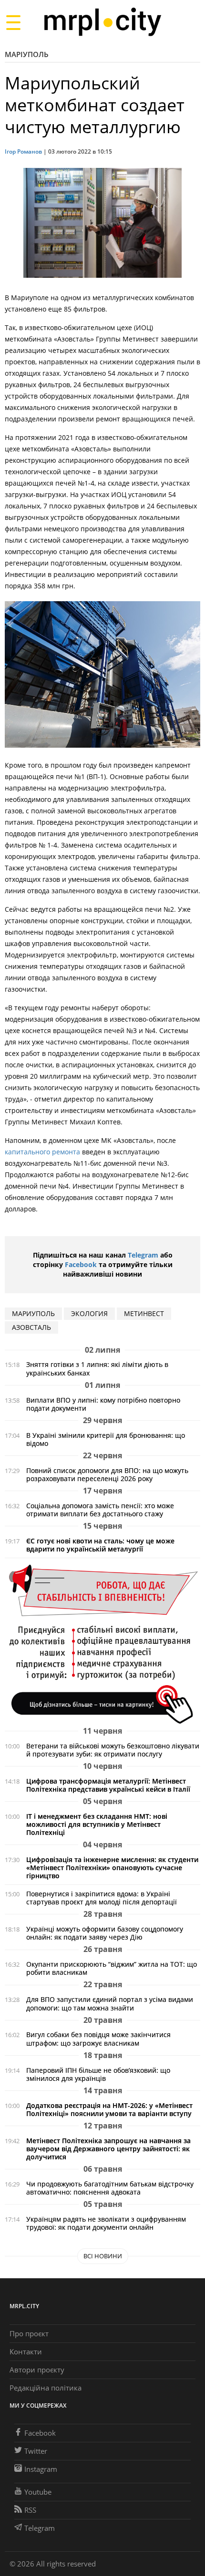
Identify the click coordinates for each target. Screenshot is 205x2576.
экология (89, 1313)
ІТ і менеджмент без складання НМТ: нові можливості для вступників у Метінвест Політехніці (97, 1824)
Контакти (26, 2352)
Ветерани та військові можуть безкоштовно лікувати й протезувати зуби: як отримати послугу (113, 1750)
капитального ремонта (43, 1152)
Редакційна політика (46, 2388)
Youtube (38, 2492)
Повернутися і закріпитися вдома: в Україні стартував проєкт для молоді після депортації (102, 1898)
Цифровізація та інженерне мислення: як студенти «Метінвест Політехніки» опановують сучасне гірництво (112, 1868)
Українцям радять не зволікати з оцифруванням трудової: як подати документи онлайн (106, 2223)
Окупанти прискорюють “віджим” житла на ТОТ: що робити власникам (112, 1968)
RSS (30, 2510)
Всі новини (103, 2256)
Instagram (41, 2469)
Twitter (36, 2451)
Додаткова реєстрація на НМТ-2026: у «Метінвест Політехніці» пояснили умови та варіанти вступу (109, 2109)
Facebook (81, 1264)
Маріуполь (27, 54)
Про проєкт (29, 2333)
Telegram (143, 1255)
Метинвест (144, 1313)
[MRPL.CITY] (102, 22)
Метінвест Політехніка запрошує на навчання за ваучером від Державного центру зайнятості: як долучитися (108, 2149)
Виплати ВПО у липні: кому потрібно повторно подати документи (103, 1404)
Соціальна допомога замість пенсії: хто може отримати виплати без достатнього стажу (100, 1510)
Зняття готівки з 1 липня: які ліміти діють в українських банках (97, 1368)
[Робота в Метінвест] (102, 1644)
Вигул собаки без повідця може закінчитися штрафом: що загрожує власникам (98, 2039)
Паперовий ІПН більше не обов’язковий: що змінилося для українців (98, 2074)
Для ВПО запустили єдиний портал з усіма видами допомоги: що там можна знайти (110, 2003)
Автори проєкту (37, 2370)
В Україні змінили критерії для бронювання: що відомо (106, 1439)
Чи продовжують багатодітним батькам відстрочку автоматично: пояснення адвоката (110, 2188)
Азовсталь (31, 1327)
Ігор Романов (23, 151)
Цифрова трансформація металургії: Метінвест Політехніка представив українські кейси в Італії (108, 1785)
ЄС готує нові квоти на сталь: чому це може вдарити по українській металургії (100, 1545)
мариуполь (33, 1313)
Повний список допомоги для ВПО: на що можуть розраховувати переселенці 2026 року (107, 1474)
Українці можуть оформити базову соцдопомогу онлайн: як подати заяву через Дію (105, 1933)
